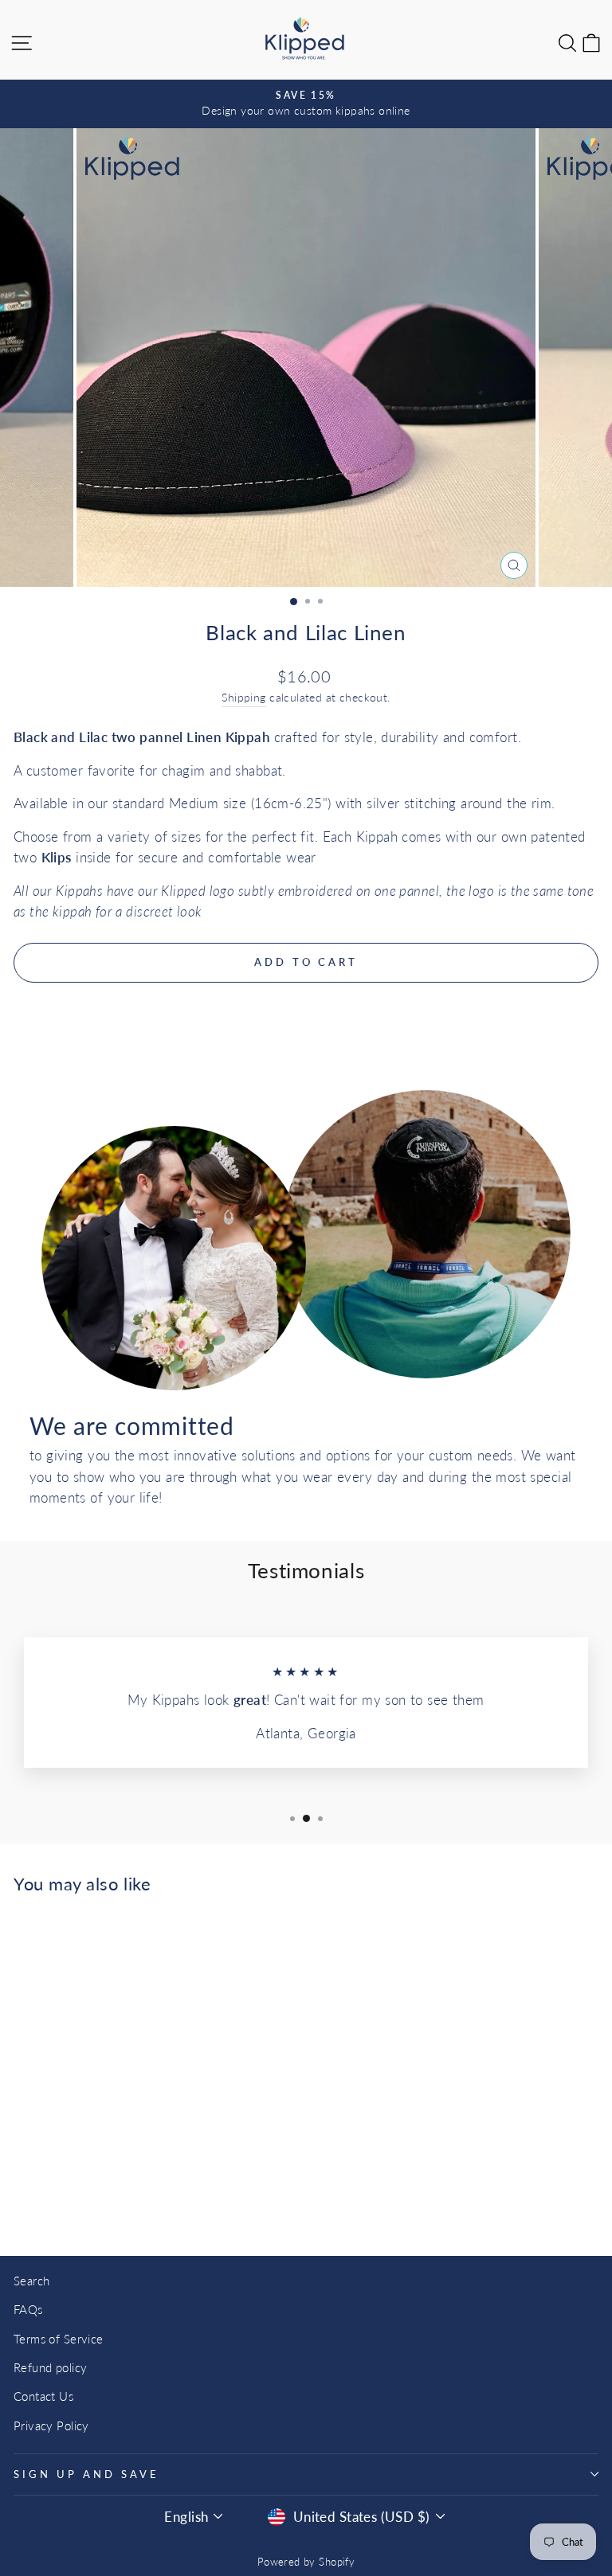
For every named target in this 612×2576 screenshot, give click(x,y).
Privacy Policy (51, 2426)
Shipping (243, 697)
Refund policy (50, 2367)
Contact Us (43, 2396)
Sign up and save (86, 2474)
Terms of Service (59, 2339)
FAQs (28, 2309)
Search (31, 2281)
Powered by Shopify (306, 2562)
